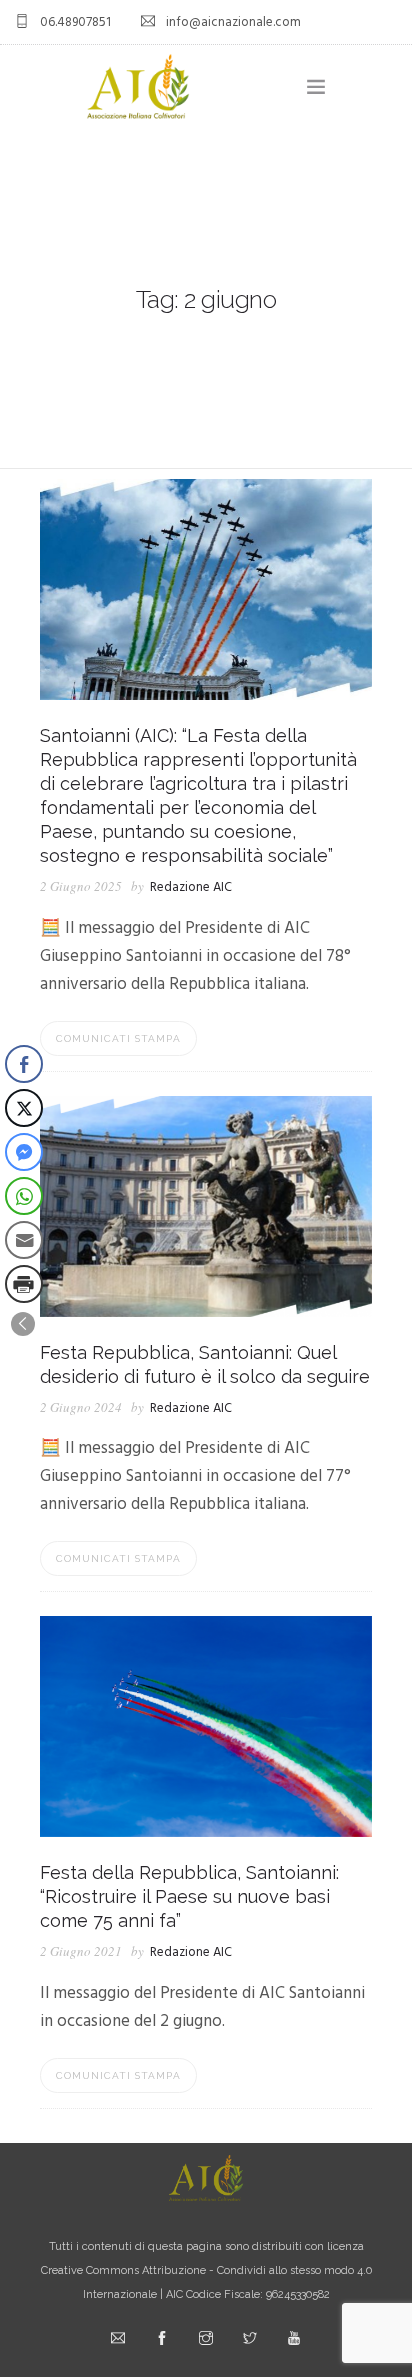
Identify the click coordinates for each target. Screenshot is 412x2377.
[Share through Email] (24, 1240)
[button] (23, 1324)
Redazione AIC (191, 887)
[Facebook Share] (24, 1064)
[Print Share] (24, 1284)
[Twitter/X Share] (24, 1108)
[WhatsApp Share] (24, 1196)
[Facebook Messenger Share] (24, 1152)
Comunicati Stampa (118, 1038)
